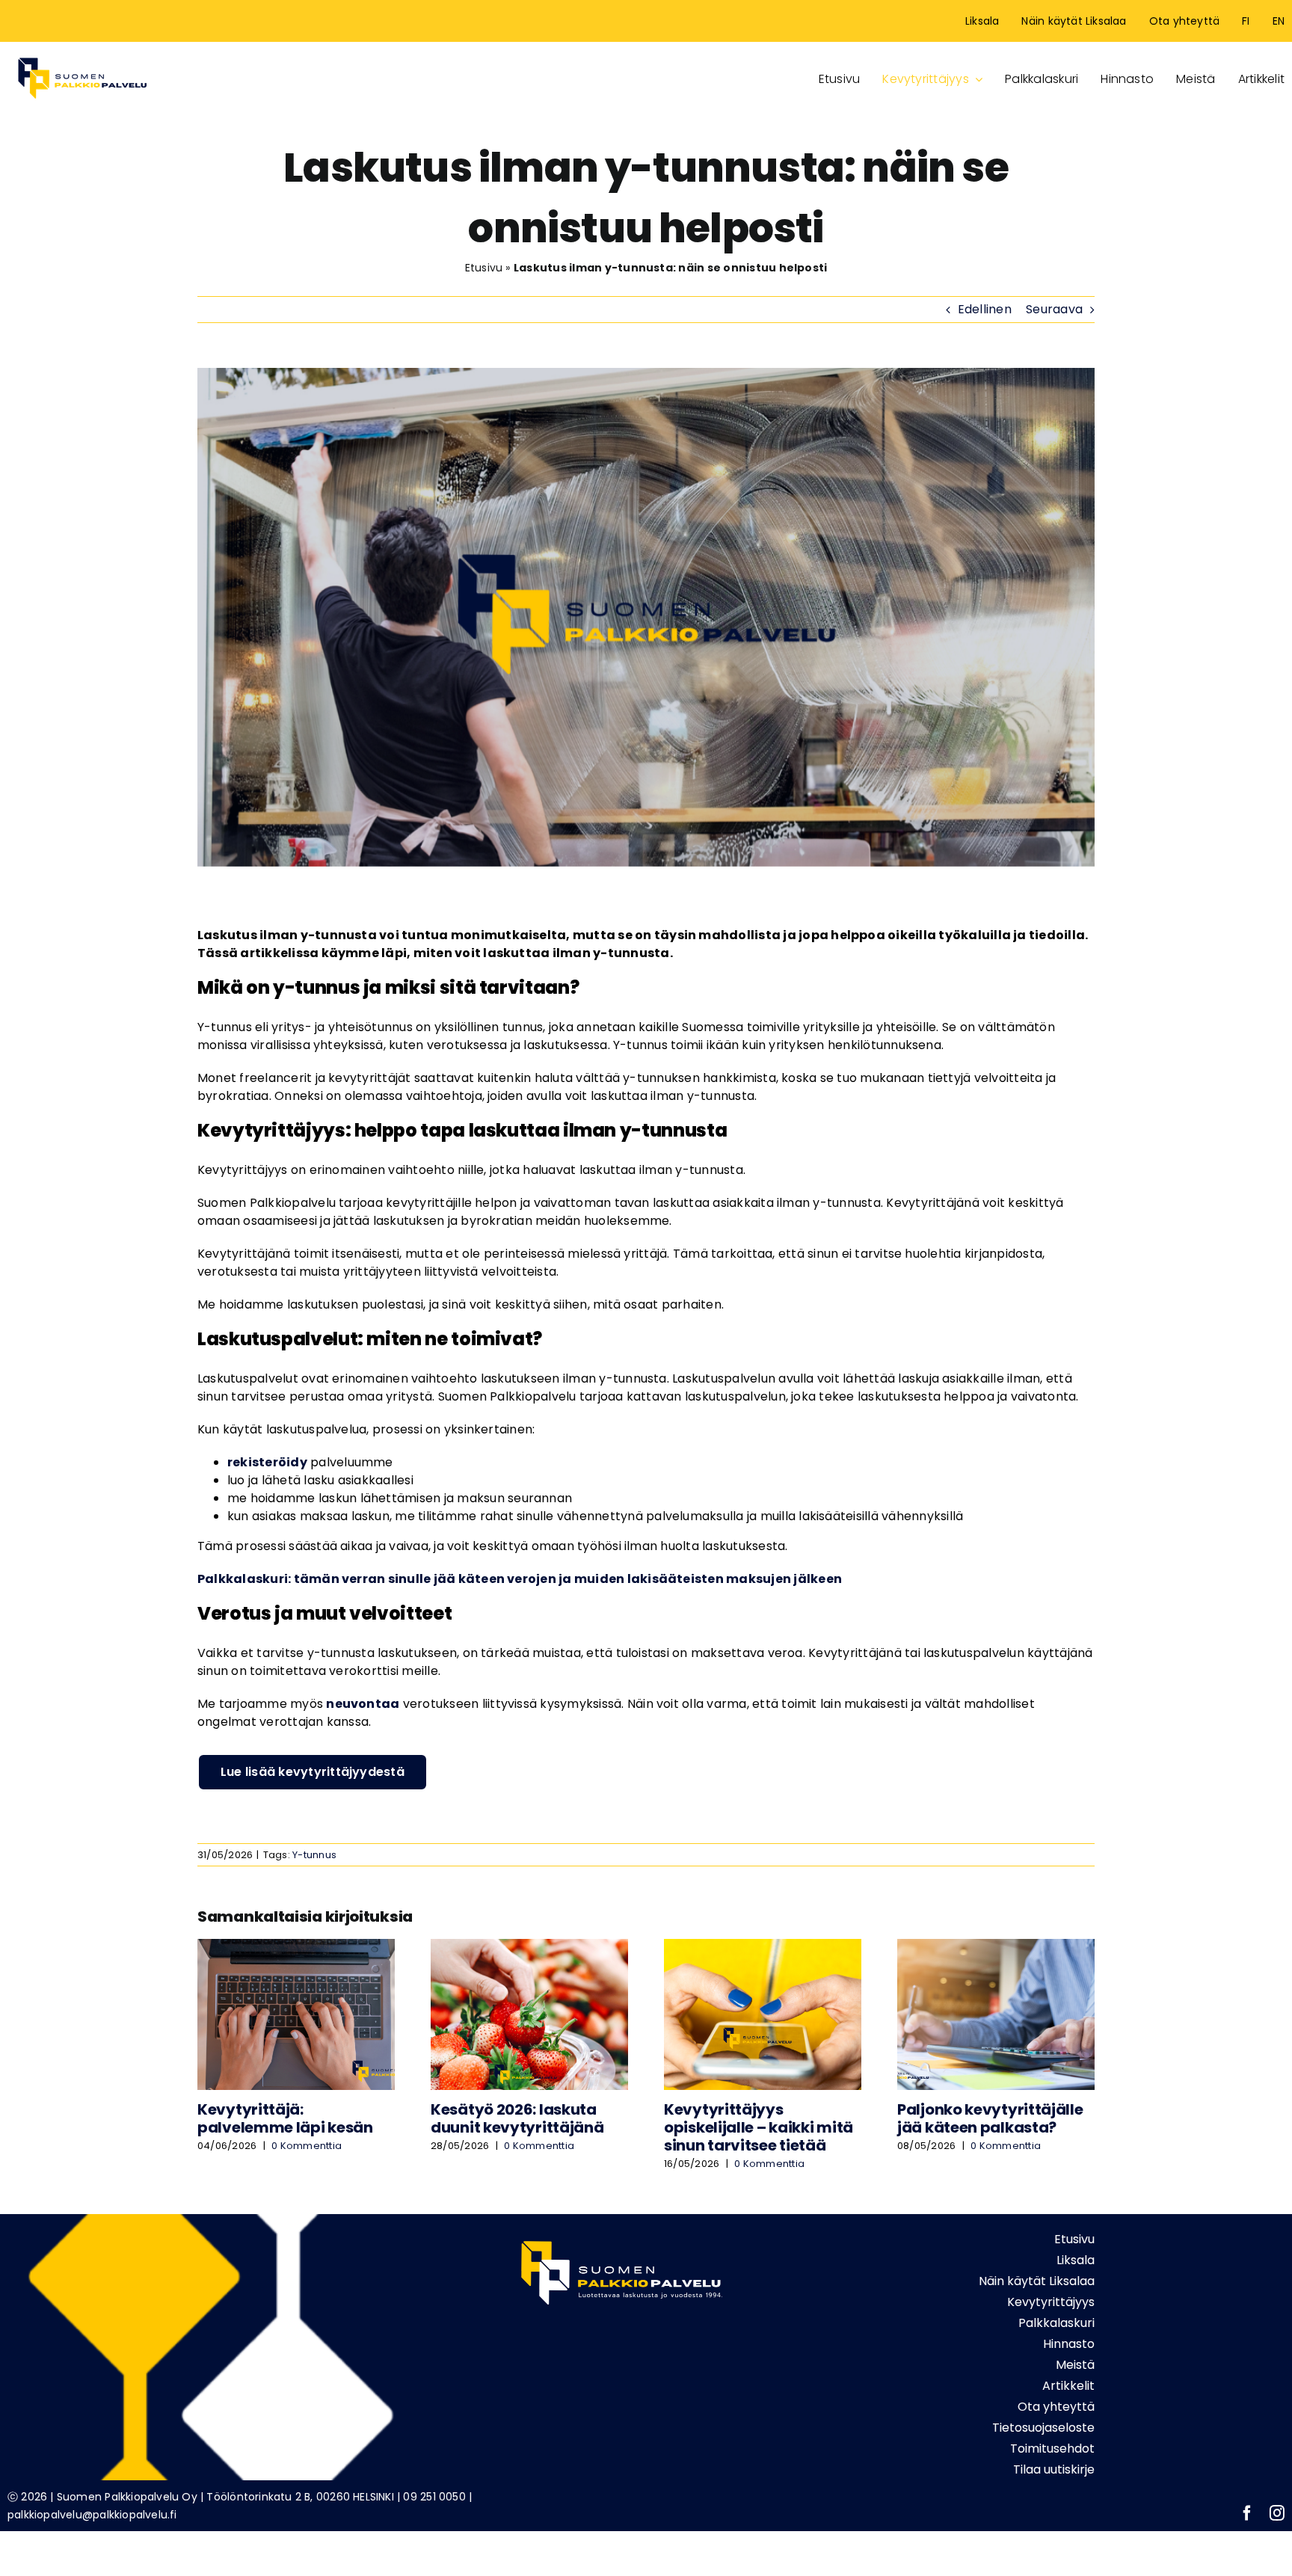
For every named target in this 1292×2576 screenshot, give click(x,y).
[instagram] (1277, 2513)
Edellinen (985, 309)
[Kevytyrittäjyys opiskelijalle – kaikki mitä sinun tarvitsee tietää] (763, 1948)
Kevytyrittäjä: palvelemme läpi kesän (285, 2118)
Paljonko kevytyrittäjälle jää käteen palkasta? (990, 2118)
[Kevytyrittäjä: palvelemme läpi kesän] (296, 1948)
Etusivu (484, 268)
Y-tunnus (314, 1855)
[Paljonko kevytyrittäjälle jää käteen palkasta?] (996, 1948)
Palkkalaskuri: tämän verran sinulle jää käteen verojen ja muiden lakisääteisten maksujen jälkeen (520, 1579)
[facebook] (1247, 2513)
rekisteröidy (267, 1462)
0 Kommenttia (307, 2146)
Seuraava (1054, 309)
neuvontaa (363, 1704)
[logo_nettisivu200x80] (82, 55)
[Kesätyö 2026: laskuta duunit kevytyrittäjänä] (529, 1948)
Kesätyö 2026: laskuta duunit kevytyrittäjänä (517, 2118)
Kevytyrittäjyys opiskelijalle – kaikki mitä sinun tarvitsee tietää (759, 2127)
